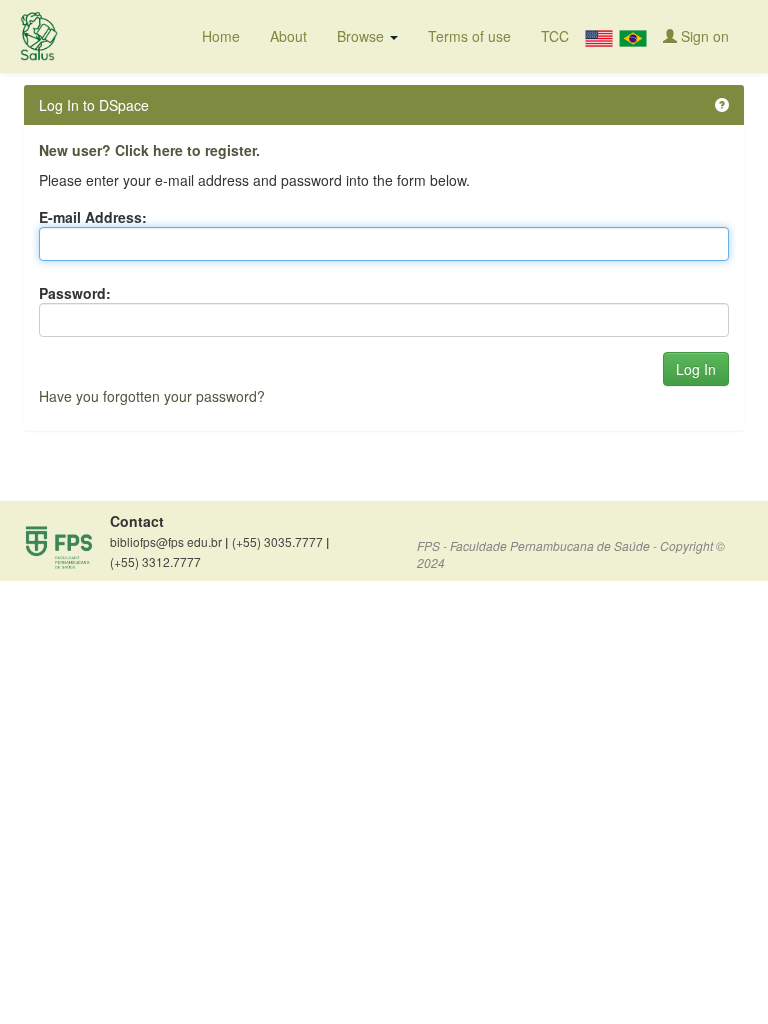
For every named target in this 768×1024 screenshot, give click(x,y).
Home (221, 36)
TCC (555, 36)
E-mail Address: (93, 217)
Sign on (703, 36)
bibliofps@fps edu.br (169, 542)
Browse (362, 36)
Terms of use (469, 36)
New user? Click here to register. (149, 150)
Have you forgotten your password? (152, 396)
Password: (75, 293)
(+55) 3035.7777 (280, 542)
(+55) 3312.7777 (155, 561)
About (288, 36)
